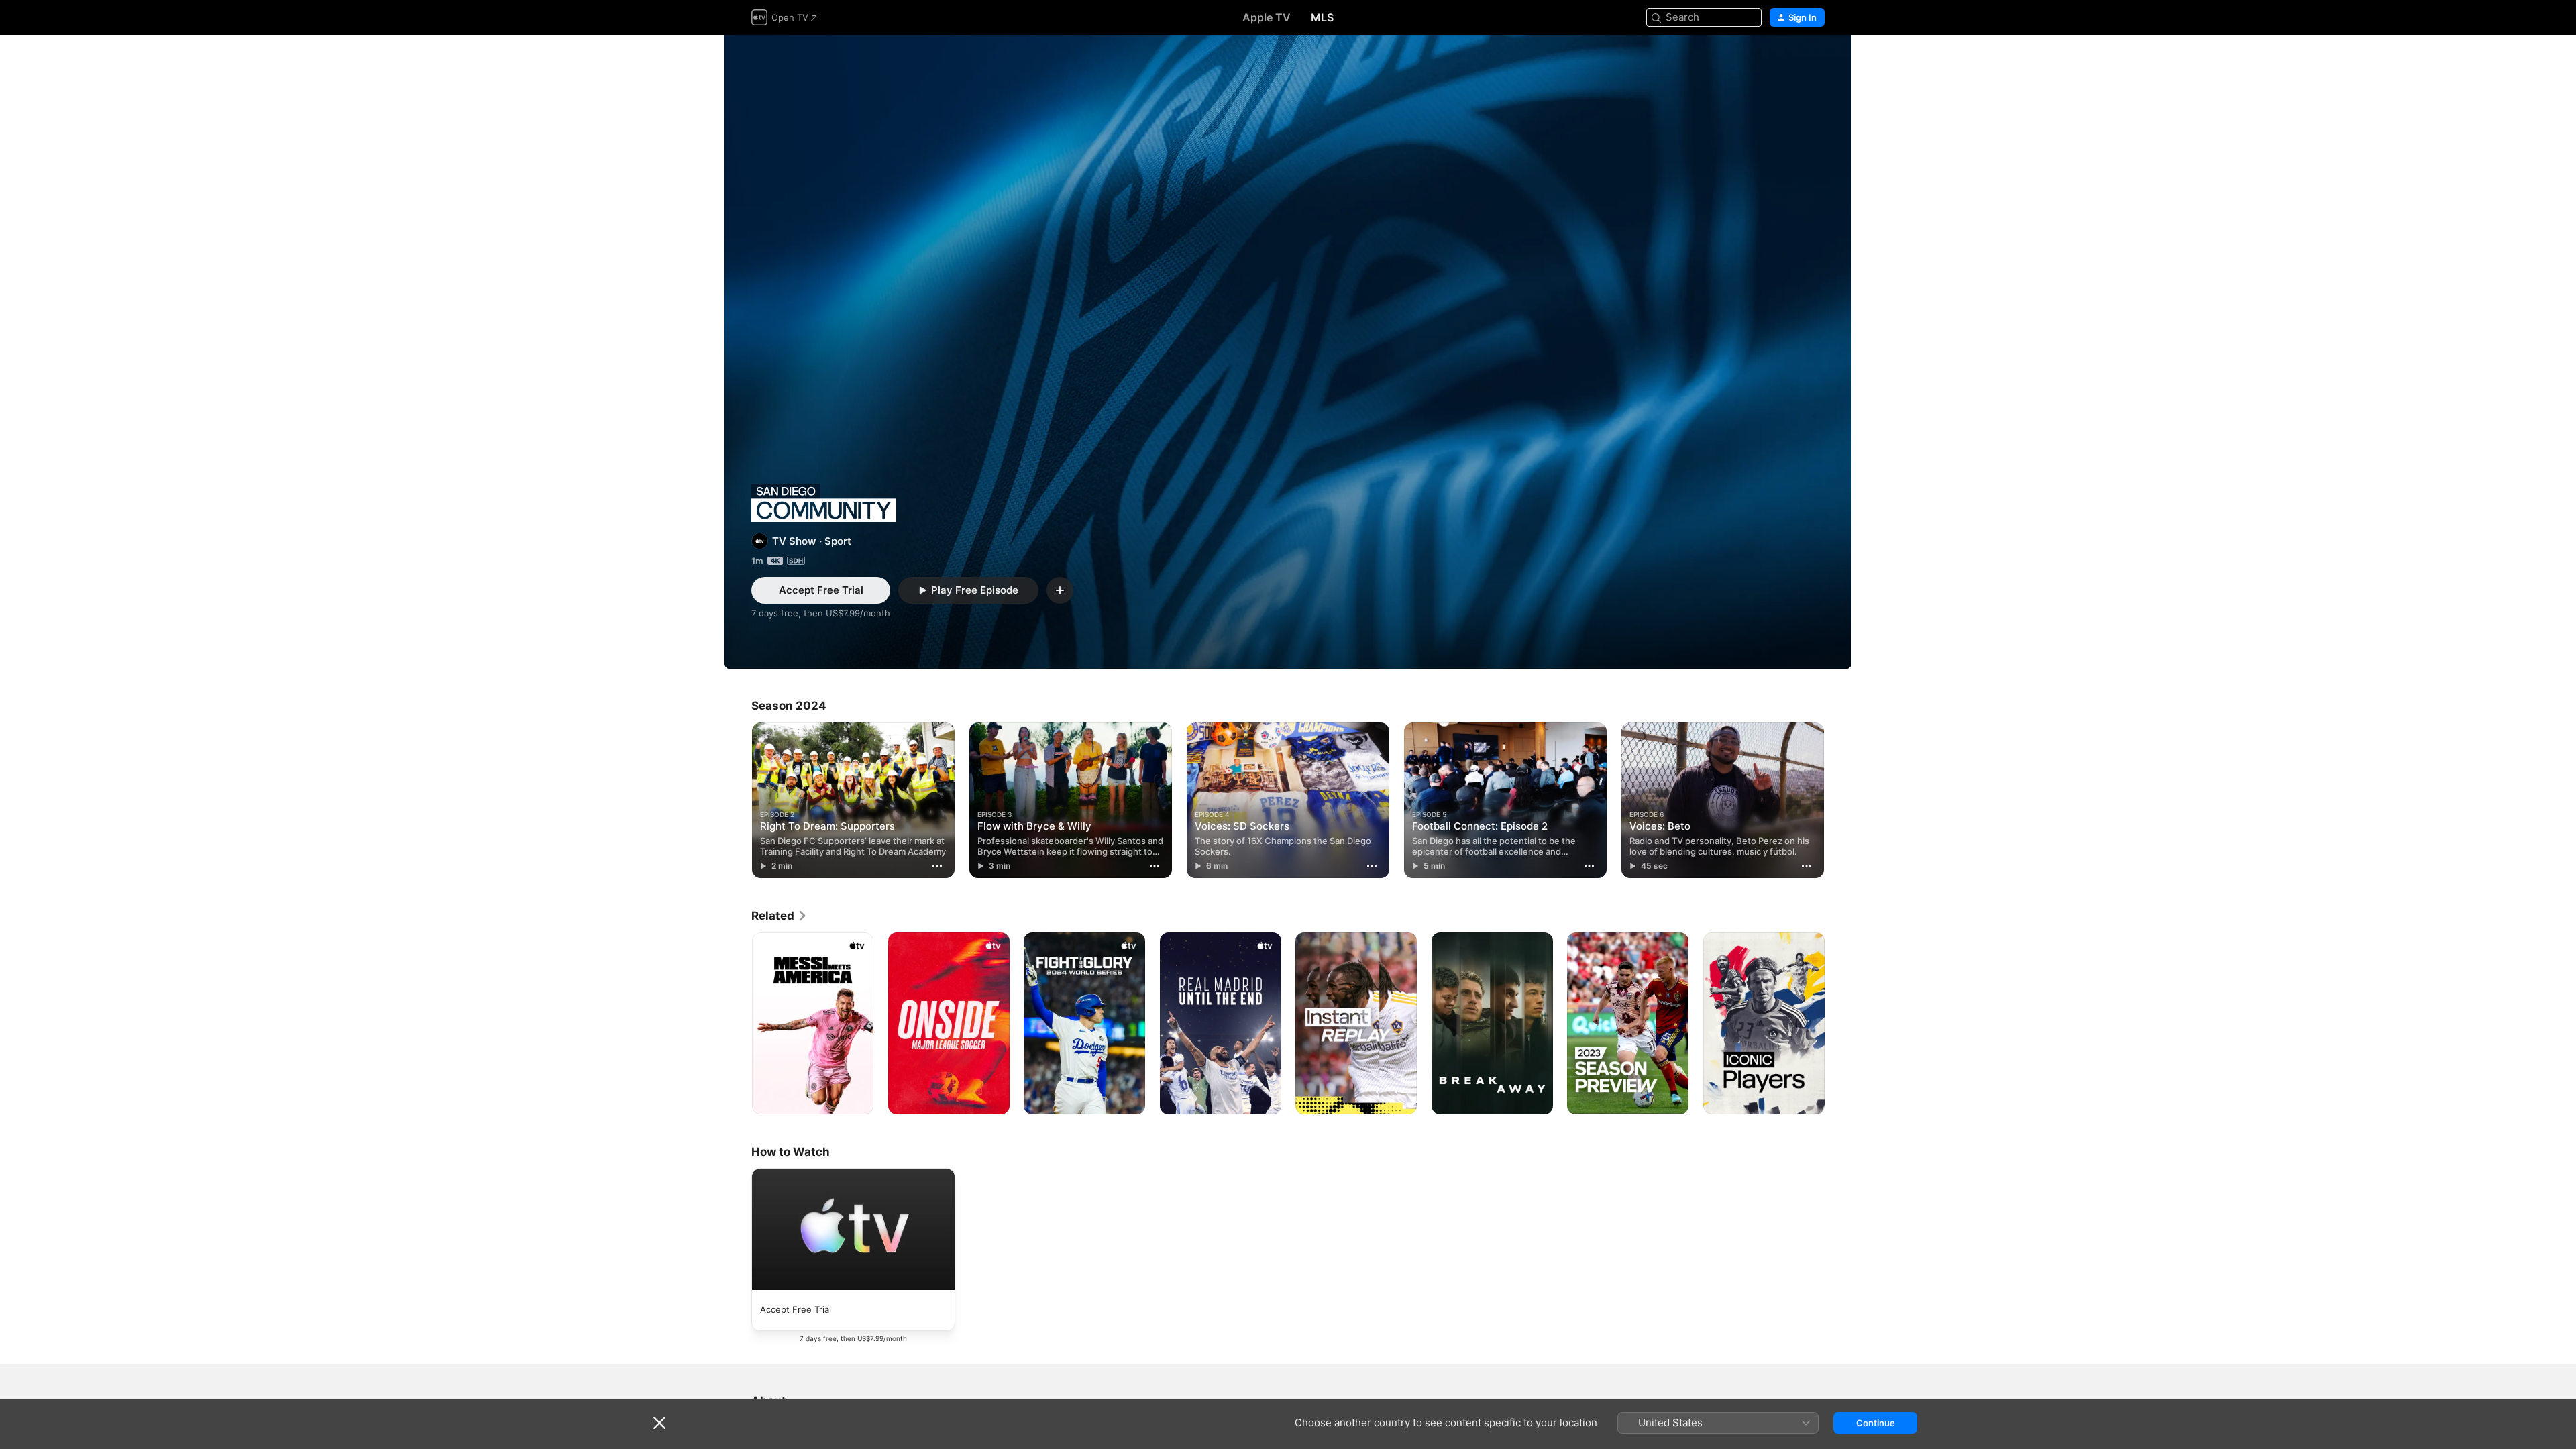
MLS (1322, 17)
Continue (1876, 1423)
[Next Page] (1838, 800)
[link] (780, 916)
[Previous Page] (738, 800)
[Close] (659, 1423)
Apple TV (1267, 17)
